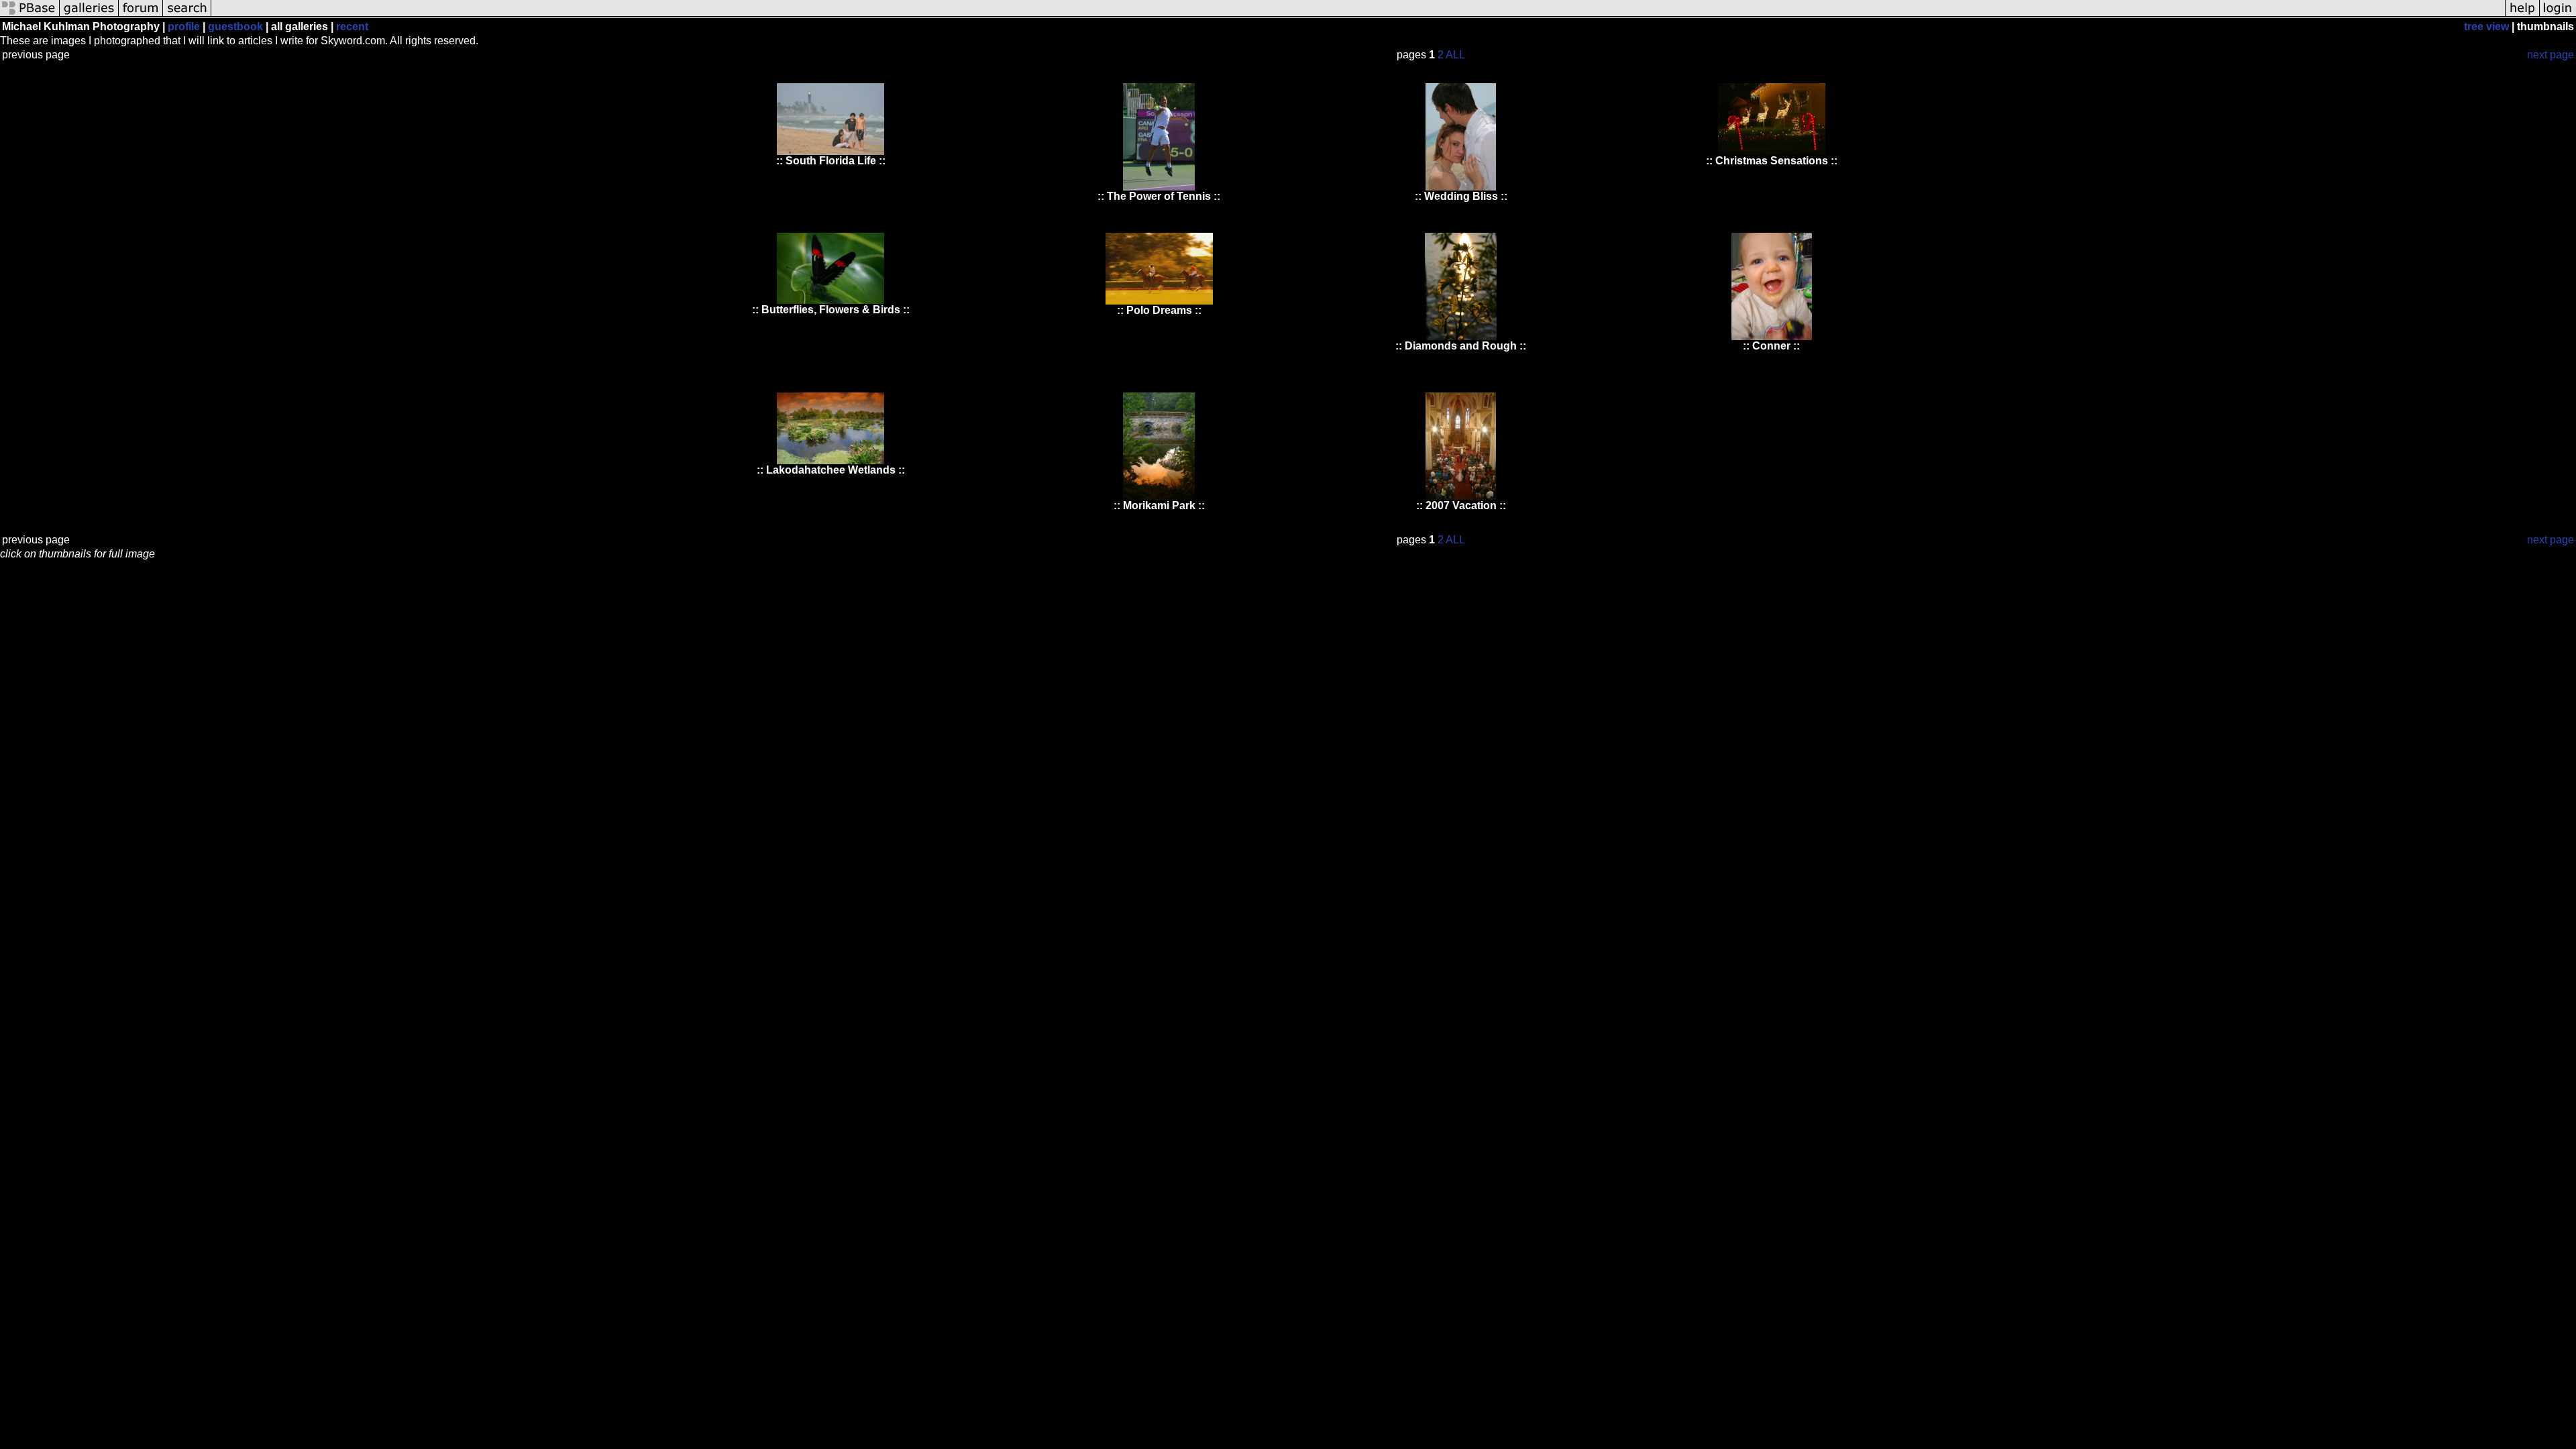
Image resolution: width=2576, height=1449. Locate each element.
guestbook (235, 26)
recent (352, 26)
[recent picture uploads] (89, 15)
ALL (1455, 55)
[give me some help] (2522, 15)
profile (184, 26)
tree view (2486, 26)
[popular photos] (1358, 15)
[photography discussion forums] (141, 15)
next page (2551, 55)
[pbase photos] (30, 15)
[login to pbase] (2558, 15)
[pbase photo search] (187, 15)
